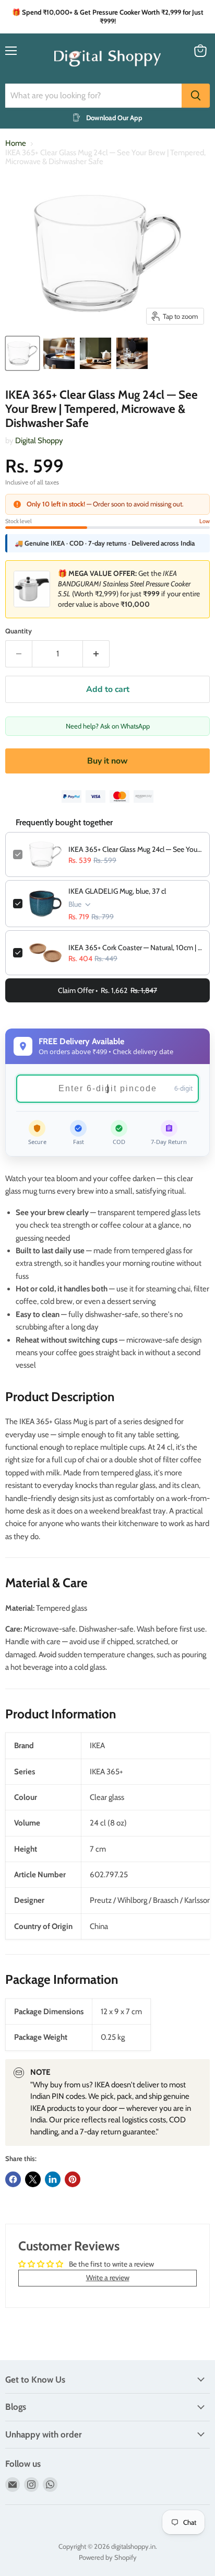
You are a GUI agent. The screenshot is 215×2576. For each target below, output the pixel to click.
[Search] (196, 96)
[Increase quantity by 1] (96, 654)
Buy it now (107, 761)
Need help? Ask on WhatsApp (108, 726)
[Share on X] (33, 2179)
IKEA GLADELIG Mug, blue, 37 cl (117, 891)
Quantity (19, 631)
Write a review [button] (108, 2278)
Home (16, 143)
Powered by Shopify (108, 2557)
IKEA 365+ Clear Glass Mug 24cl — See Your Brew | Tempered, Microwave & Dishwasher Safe (135, 849)
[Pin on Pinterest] (73, 2179)
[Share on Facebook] (13, 2179)
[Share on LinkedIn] (53, 2179)
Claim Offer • (107, 990)
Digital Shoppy (39, 441)
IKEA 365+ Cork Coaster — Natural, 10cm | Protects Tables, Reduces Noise (135, 948)
